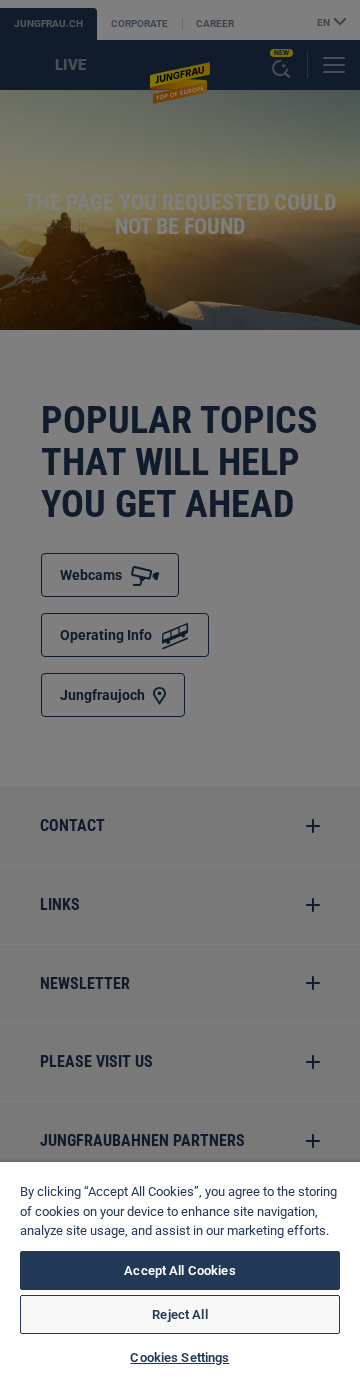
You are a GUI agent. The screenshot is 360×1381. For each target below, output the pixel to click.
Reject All (179, 1314)
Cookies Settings (179, 1357)
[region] (180, 1271)
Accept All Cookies (179, 1270)
